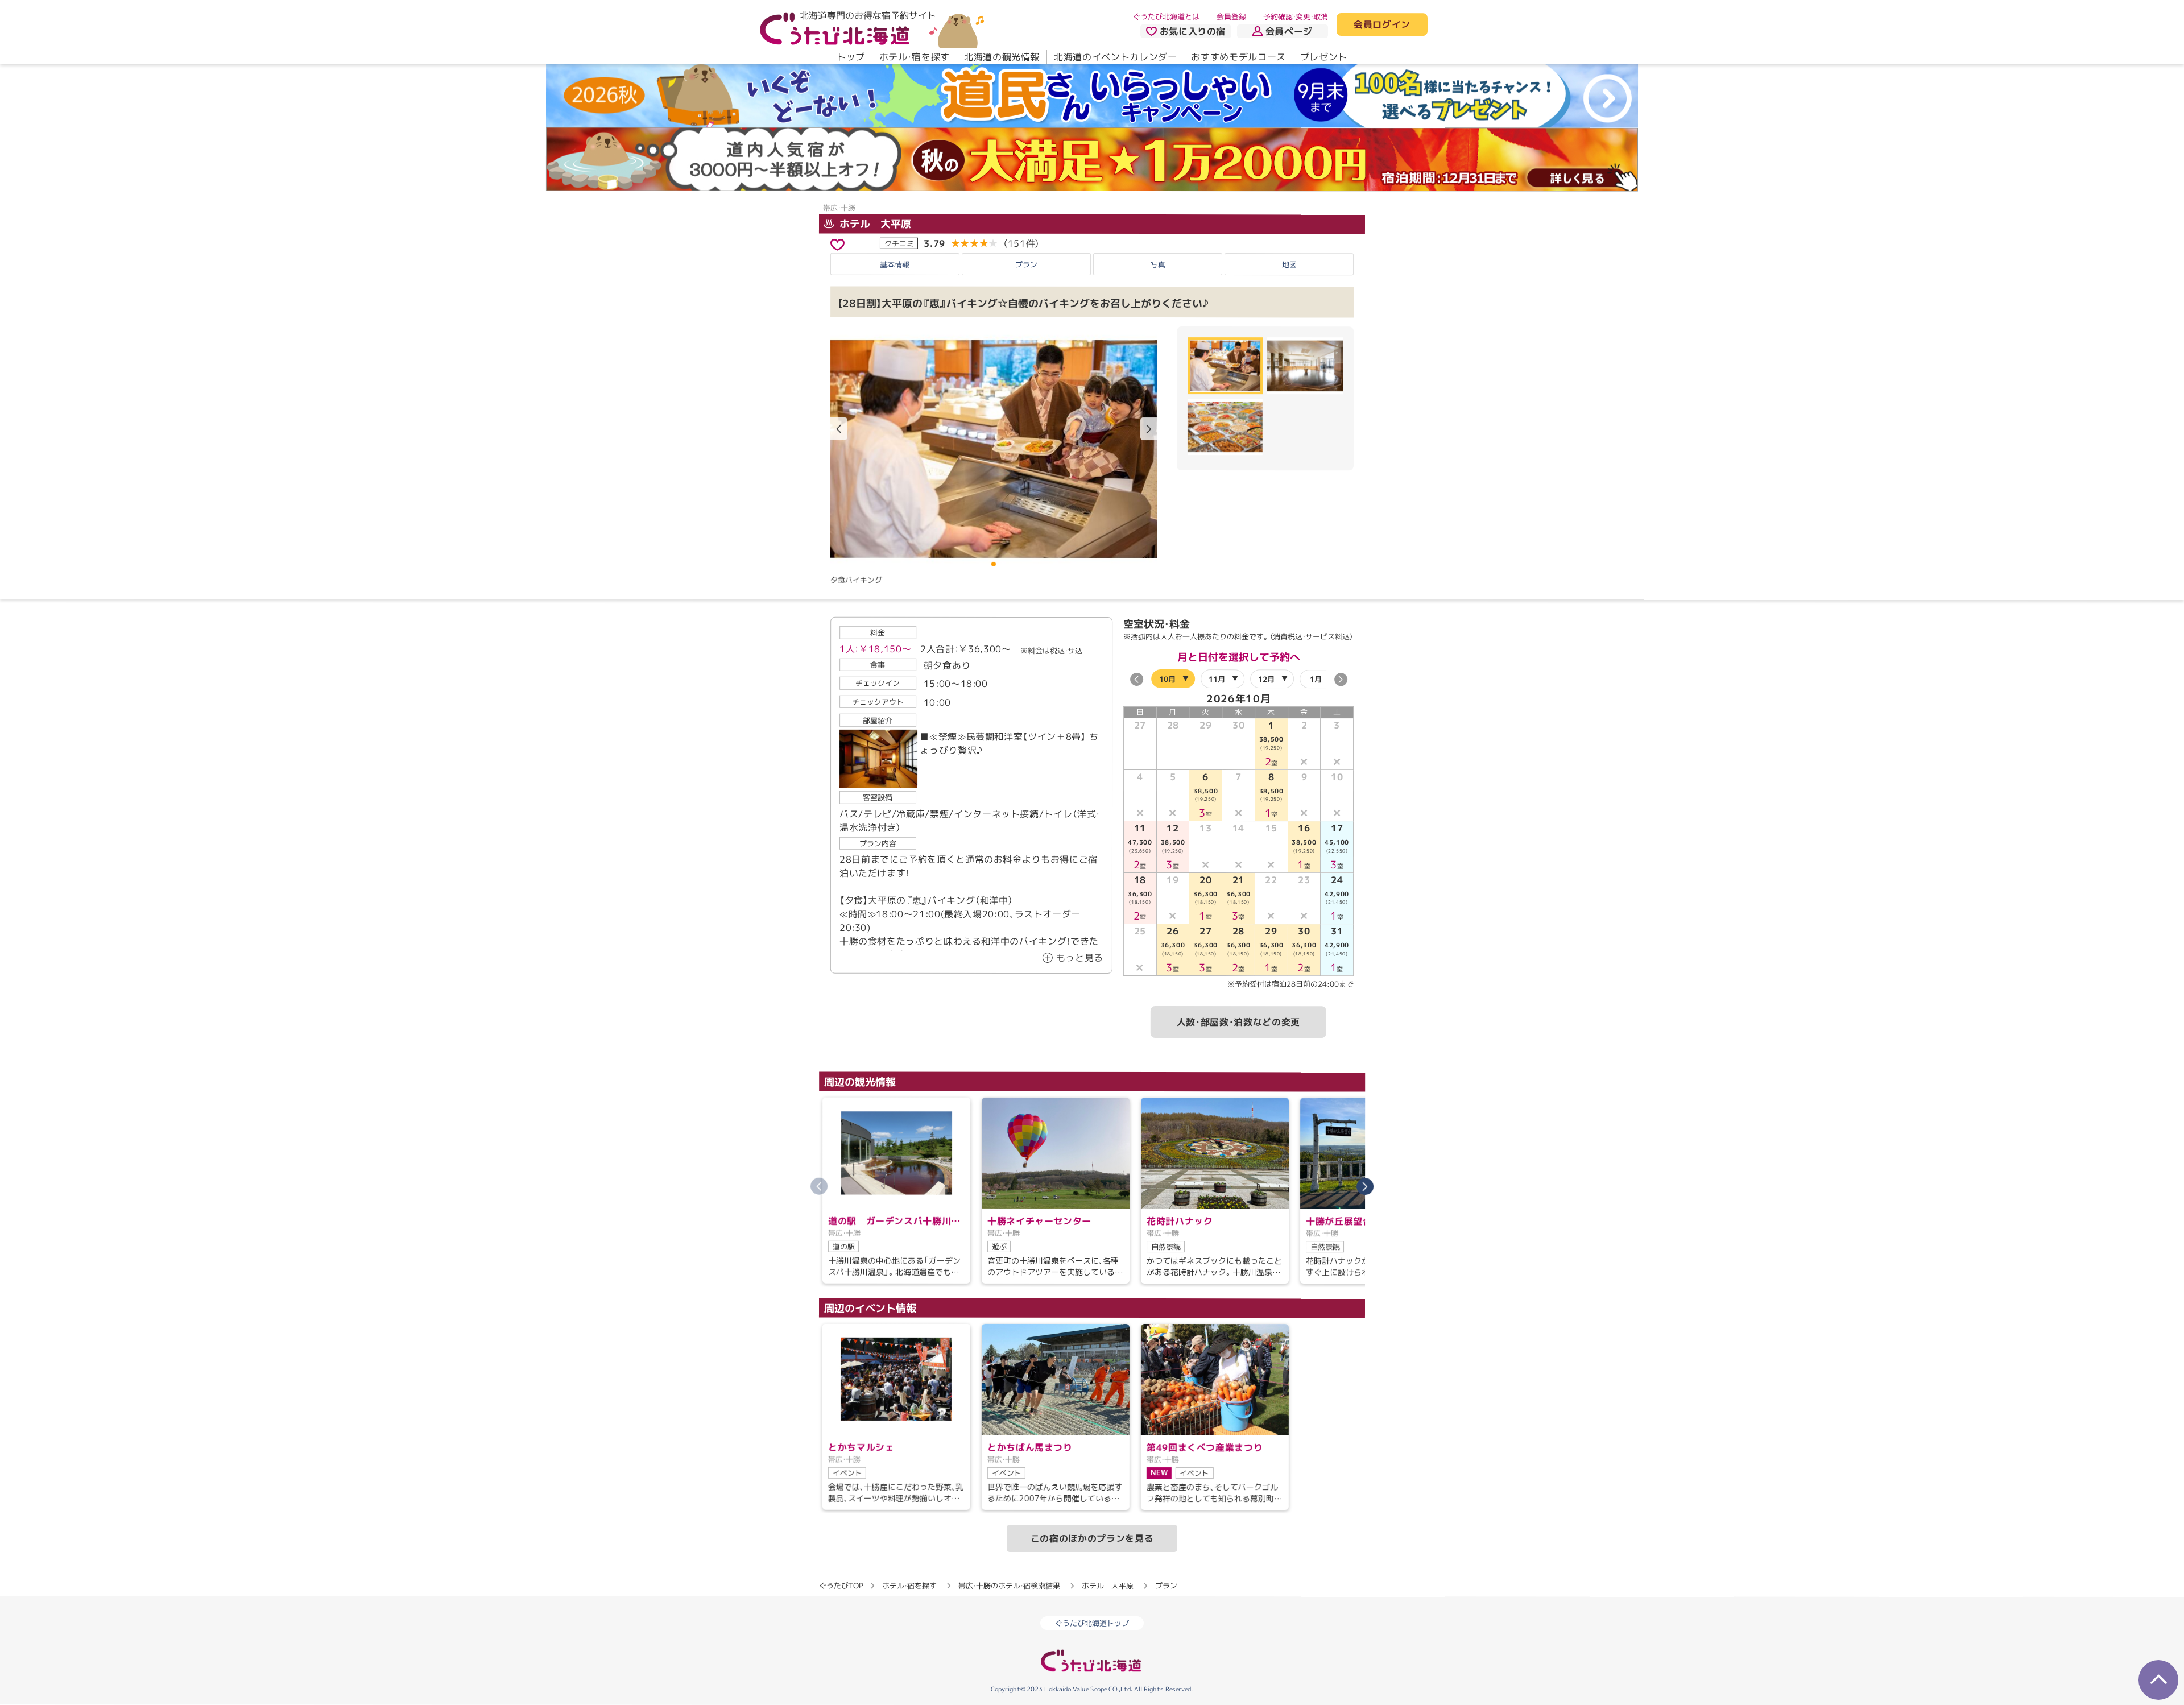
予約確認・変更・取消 (1296, 16)
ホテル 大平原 (874, 224)
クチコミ (899, 243)
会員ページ (1289, 31)
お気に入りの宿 (1193, 31)
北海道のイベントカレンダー (1115, 57)
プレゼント (1324, 57)
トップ (851, 57)
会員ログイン (1382, 25)
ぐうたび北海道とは (1166, 16)
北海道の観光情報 (1002, 57)
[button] (1149, 429)
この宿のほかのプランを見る (1092, 1538)
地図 (1289, 264)
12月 (1266, 678)
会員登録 (1231, 16)
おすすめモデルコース (1238, 57)
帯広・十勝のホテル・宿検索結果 (1009, 1585)
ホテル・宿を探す (915, 57)
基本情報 (895, 264)
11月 (1217, 678)
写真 (1158, 264)
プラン (1026, 264)
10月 (1167, 678)
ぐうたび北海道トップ (1092, 1623)
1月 (1316, 678)
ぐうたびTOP (841, 1585)
